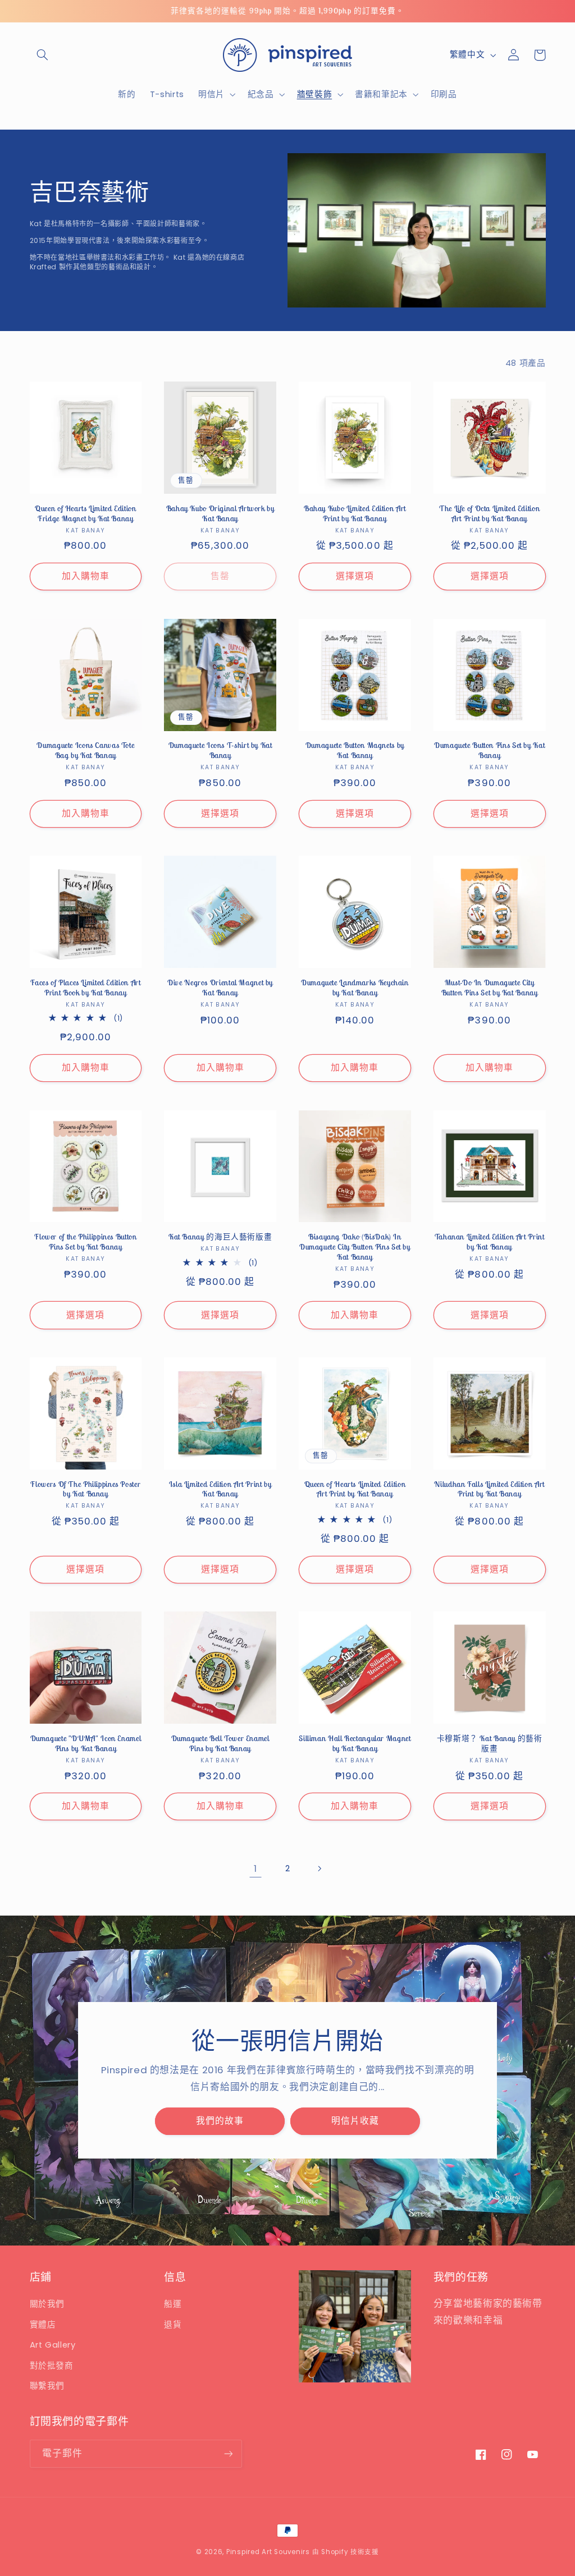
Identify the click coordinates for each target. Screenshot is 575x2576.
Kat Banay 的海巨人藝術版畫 (220, 1237)
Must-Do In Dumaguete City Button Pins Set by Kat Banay (490, 988)
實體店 (43, 2325)
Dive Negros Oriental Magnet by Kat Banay (220, 988)
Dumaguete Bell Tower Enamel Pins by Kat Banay (220, 1744)
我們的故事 (220, 2121)
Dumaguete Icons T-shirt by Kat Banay (220, 750)
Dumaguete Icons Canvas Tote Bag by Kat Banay (85, 750)
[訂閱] (228, 2453)
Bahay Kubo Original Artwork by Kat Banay (220, 514)
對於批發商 (52, 2366)
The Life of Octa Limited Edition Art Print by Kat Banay (489, 514)
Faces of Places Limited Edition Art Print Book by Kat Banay (85, 988)
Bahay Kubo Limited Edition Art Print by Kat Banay (355, 514)
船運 (173, 2304)
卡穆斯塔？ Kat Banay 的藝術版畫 (490, 1744)
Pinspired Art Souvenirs (268, 2552)
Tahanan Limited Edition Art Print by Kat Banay (490, 1242)
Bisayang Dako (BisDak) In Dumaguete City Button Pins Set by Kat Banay (355, 1247)
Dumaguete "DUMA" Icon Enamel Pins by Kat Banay (86, 1744)
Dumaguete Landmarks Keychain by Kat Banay (355, 988)
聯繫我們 (47, 2386)
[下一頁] (320, 1868)
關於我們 (47, 2304)
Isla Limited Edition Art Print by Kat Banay (220, 1489)
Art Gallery (53, 2345)
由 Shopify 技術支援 (346, 2552)
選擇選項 (355, 576)
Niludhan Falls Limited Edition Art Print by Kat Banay (489, 1489)
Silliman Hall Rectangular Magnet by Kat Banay (355, 1744)
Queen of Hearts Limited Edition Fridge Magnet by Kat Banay (86, 514)
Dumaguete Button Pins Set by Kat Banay (489, 750)
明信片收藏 (355, 2121)
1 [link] (255, 1868)
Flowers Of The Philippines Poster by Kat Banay (85, 1489)
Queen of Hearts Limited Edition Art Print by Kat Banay (355, 1489)
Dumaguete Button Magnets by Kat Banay (355, 750)
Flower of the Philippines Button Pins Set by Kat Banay (85, 1242)
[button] (43, 55)
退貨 (173, 2325)
